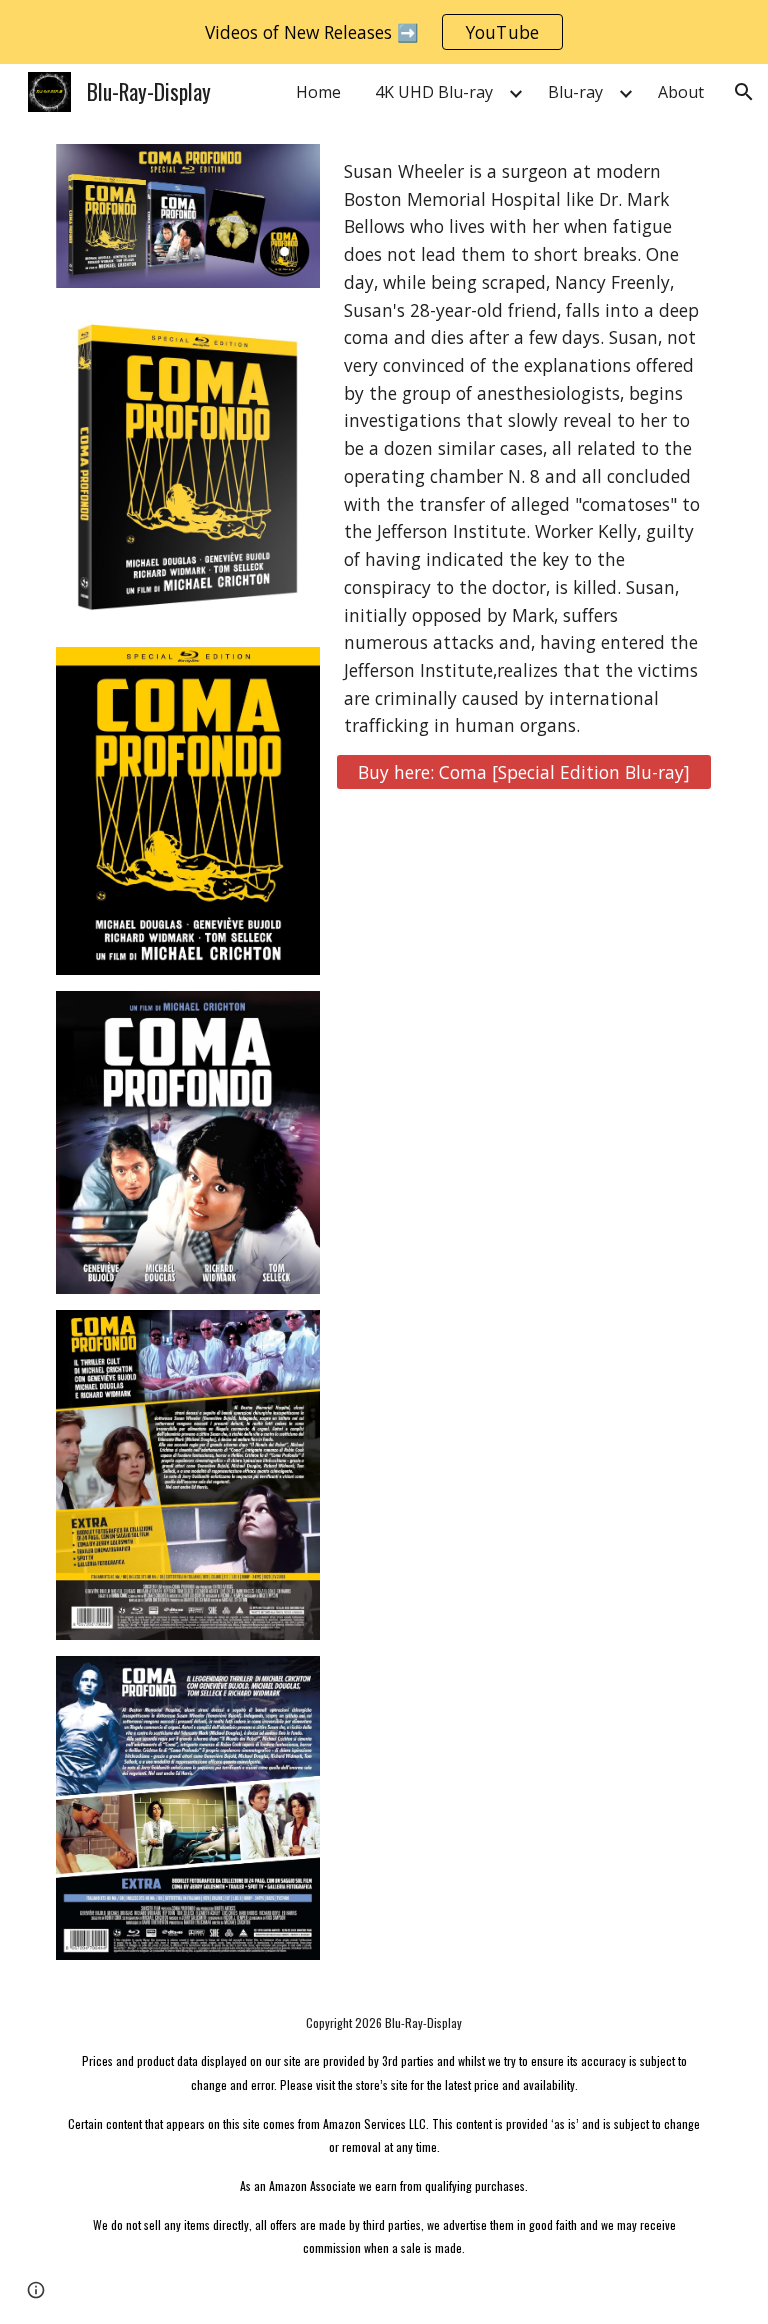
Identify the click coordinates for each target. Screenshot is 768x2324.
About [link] (681, 92)
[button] (744, 92)
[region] (384, 32)
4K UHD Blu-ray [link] (434, 92)
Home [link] (318, 92)
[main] (523, 449)
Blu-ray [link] (575, 92)
